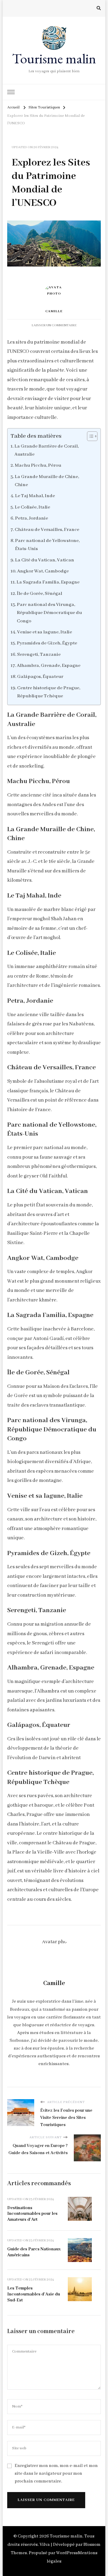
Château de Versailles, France (47, 530)
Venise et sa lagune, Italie (45, 632)
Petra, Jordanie (31, 518)
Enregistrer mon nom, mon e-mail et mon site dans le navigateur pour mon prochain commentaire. (56, 2474)
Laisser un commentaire (54, 325)
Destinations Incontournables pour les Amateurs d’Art (32, 2214)
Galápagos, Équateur (40, 677)
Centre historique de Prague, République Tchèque (49, 692)
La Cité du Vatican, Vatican (45, 560)
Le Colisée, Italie (32, 507)
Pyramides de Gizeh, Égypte (47, 643)
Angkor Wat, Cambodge (43, 571)
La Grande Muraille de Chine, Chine (47, 481)
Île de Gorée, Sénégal (39, 594)
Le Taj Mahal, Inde (35, 496)
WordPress (67, 2553)
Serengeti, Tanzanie (39, 655)
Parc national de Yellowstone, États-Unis (47, 545)
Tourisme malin (54, 59)
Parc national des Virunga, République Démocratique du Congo (49, 613)
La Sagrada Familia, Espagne (48, 582)
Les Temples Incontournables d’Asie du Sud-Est (34, 2294)
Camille (54, 311)
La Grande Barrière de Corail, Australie (46, 450)
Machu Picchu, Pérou (38, 465)
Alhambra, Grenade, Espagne (49, 666)
